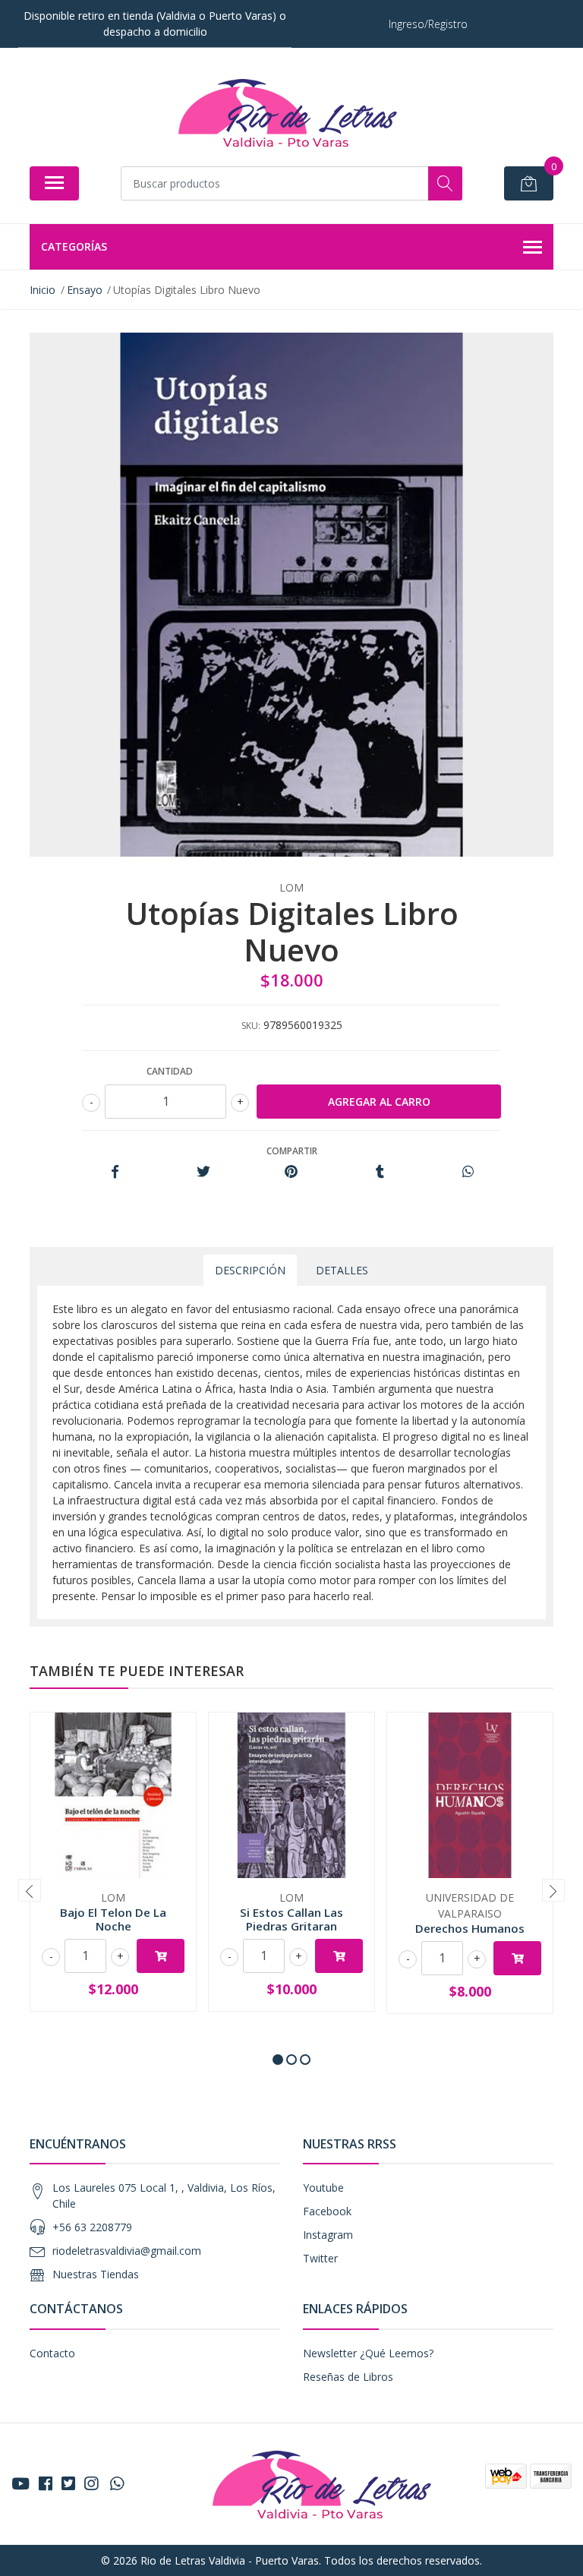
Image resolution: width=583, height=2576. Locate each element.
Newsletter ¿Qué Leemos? (368, 2353)
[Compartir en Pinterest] (291, 1172)
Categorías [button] (74, 246)
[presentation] (30, 1890)
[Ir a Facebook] (46, 2483)
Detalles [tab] (342, 1270)
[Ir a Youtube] (20, 2483)
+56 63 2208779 (92, 2227)
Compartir (292, 1151)
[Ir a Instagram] (91, 2483)
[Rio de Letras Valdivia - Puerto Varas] (285, 112)
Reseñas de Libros (348, 2377)
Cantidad (170, 1071)
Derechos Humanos (470, 1928)
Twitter (320, 2258)
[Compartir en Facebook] (115, 1172)
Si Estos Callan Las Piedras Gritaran (291, 1919)
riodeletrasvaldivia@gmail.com (127, 2251)
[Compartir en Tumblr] (380, 1172)
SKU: (251, 1026)
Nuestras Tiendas (96, 2274)
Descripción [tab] (250, 1270)
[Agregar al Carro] (161, 1956)
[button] (278, 2060)
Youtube (323, 2188)
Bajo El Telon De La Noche (113, 1919)
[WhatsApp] (117, 2483)
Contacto (52, 2353)
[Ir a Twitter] (68, 2483)
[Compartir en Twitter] (203, 1172)
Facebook (327, 2211)
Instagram (328, 2235)
